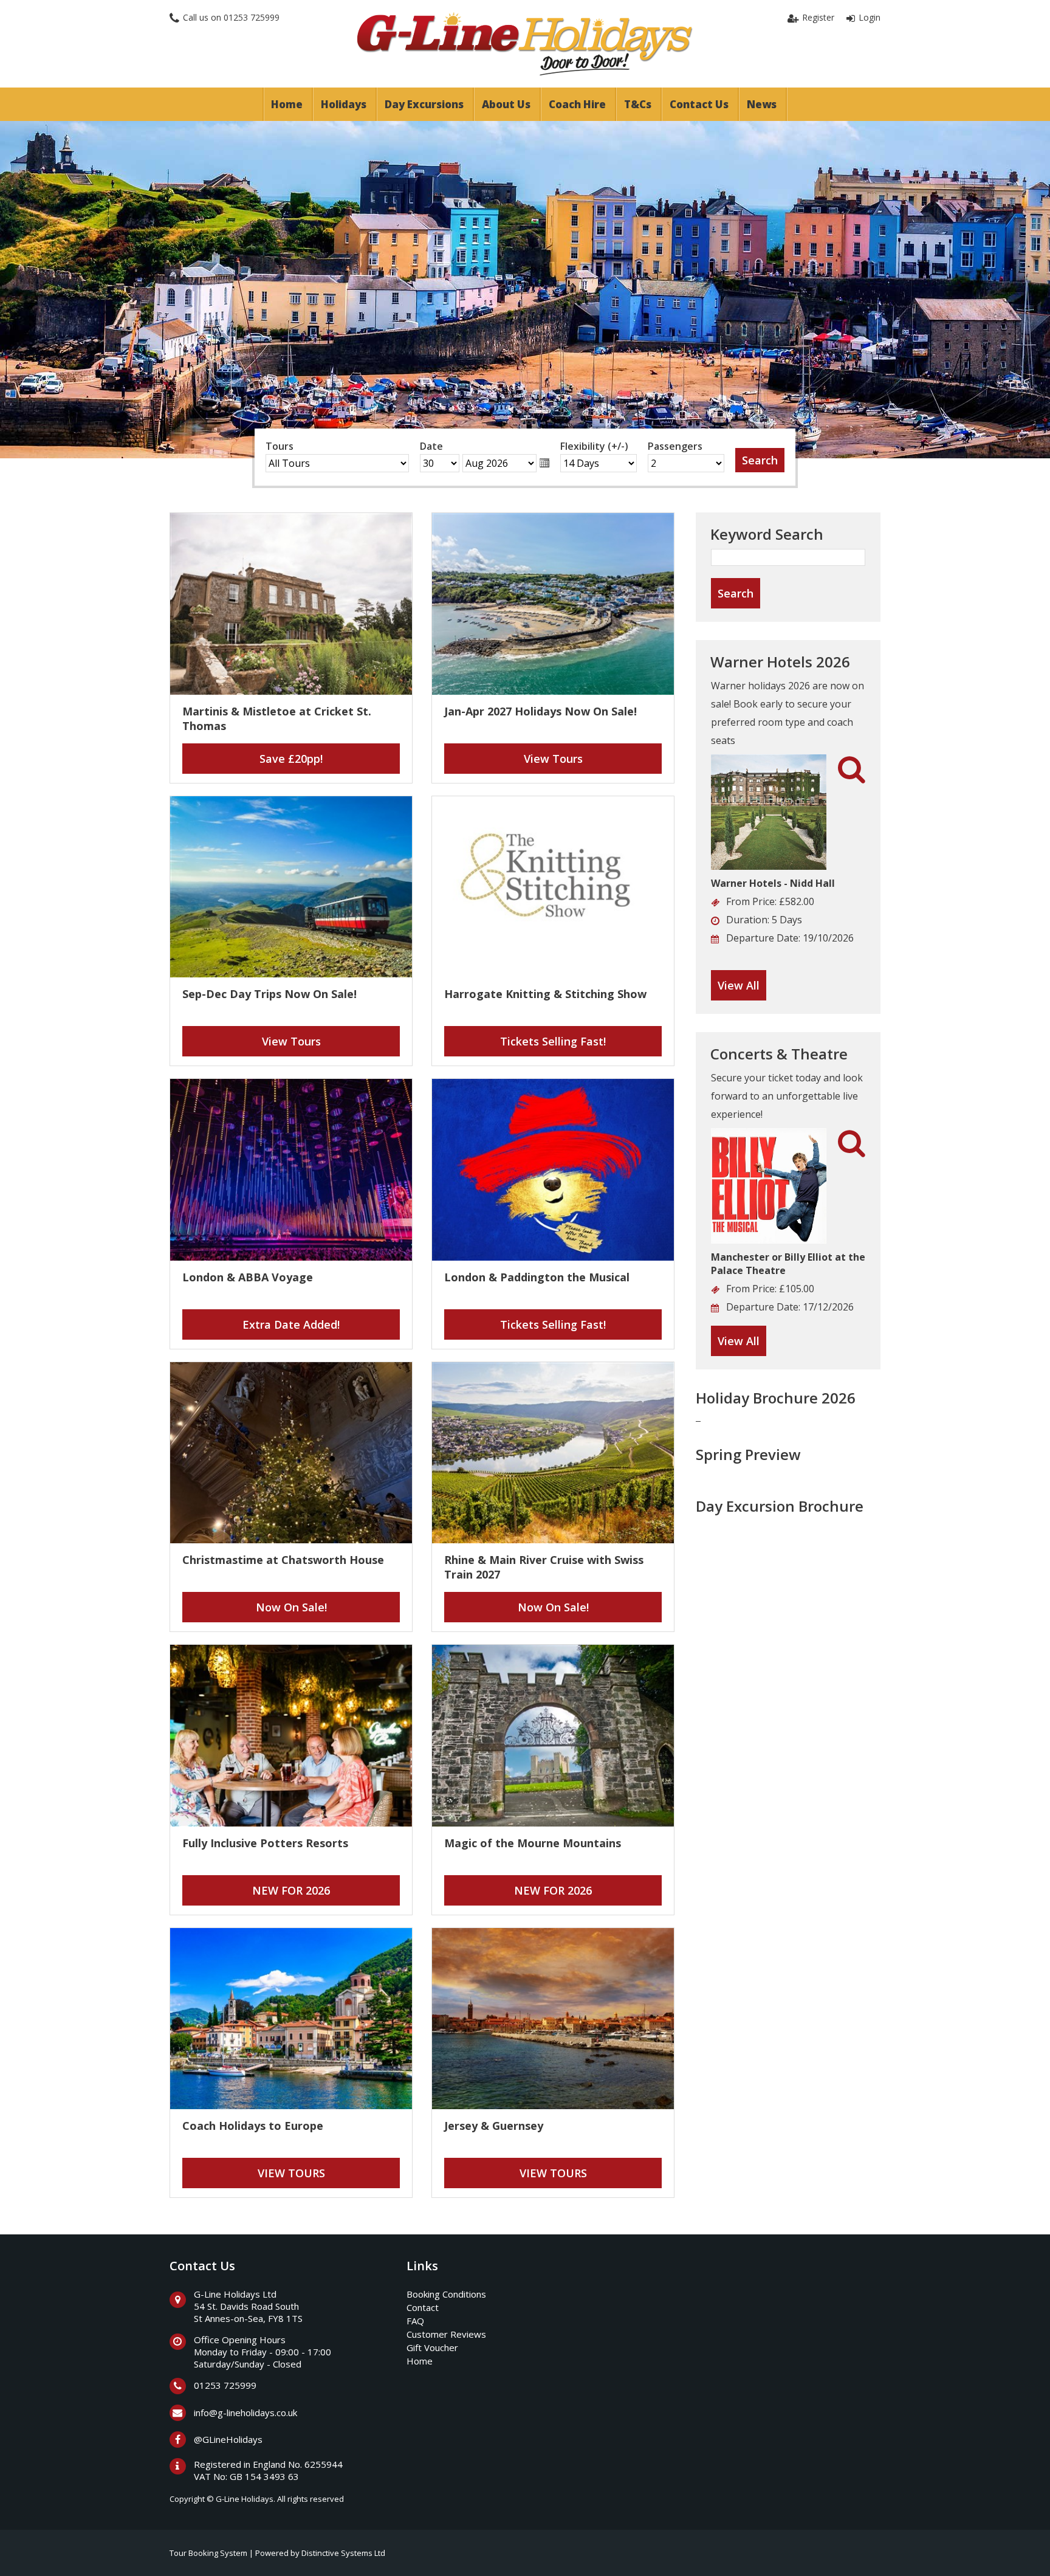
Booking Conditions (446, 2294)
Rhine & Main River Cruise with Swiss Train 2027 (544, 1567)
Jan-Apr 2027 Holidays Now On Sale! (540, 711)
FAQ (415, 2321)
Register (818, 17)
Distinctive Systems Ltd (343, 2553)
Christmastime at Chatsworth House (283, 1560)
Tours (280, 446)
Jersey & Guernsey (494, 2126)
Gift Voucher (432, 2347)
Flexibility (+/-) (594, 446)
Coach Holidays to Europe (253, 2126)
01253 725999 (252, 17)
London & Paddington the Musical (537, 1277)
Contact (423, 2307)
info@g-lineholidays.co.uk (245, 2412)
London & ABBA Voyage (248, 1277)
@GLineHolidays (228, 2439)
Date (431, 446)
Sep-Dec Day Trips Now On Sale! (269, 994)
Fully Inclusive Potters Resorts (265, 1843)
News (762, 104)
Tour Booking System (208, 2553)
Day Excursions (424, 104)
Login (870, 17)
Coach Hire (577, 104)
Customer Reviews (446, 2334)
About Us (506, 104)
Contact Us (699, 104)
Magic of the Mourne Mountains (533, 1843)
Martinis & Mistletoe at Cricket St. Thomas (277, 718)
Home (287, 104)
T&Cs (638, 104)
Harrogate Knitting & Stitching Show (545, 994)
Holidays (344, 104)
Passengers (675, 446)
